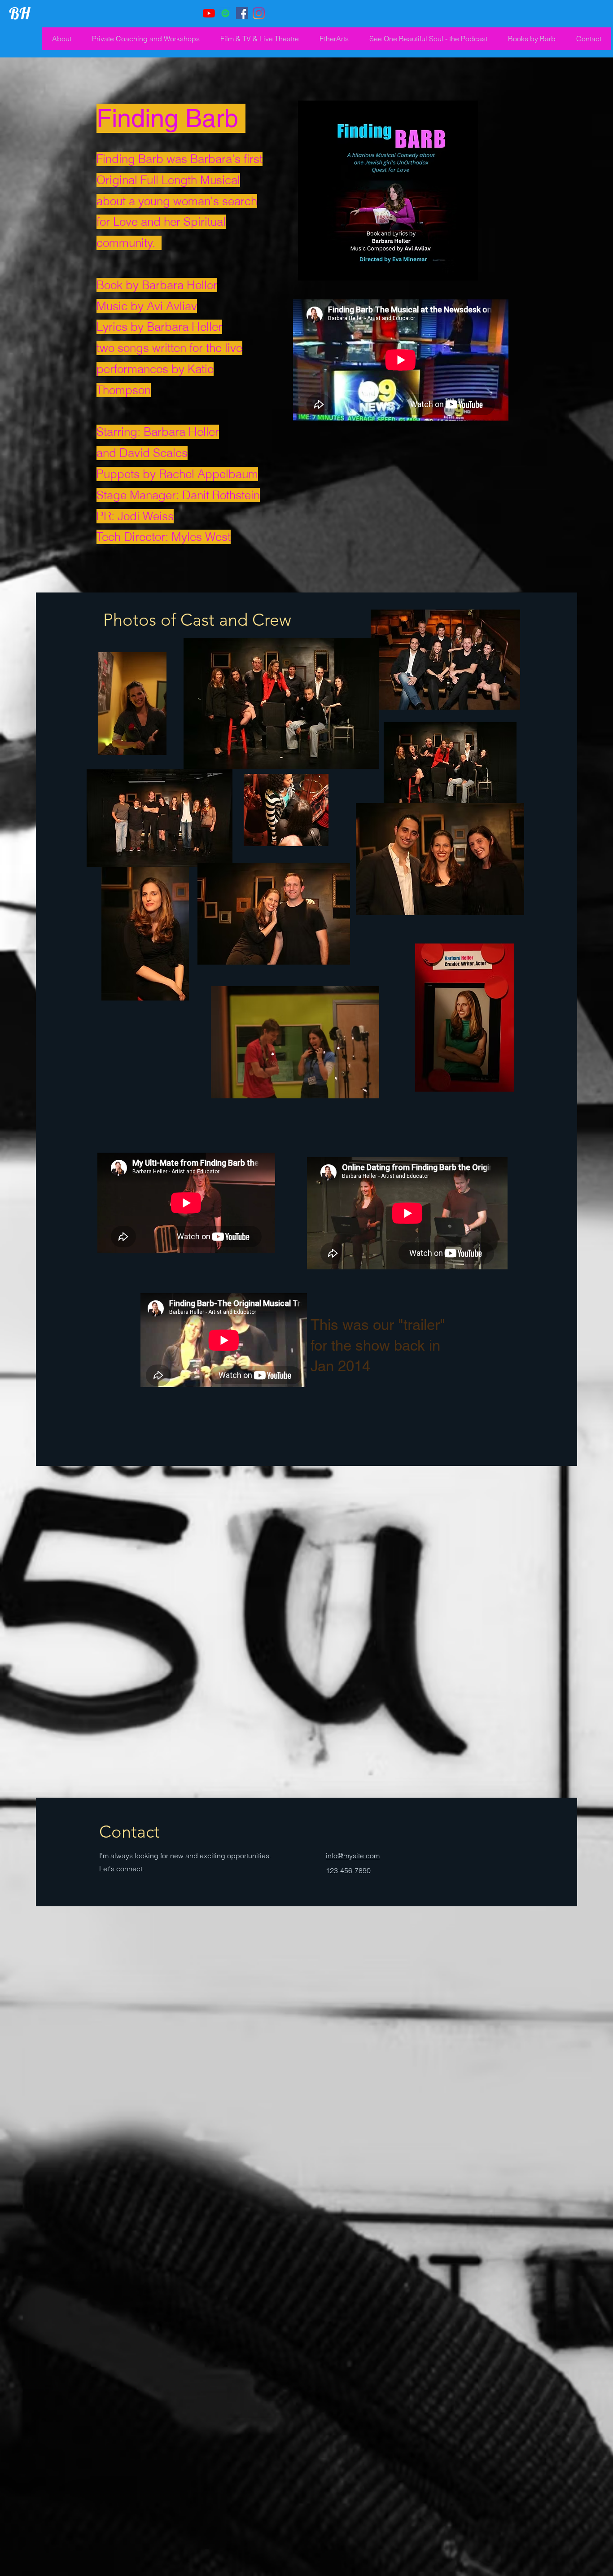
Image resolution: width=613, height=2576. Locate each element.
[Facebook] (242, 13)
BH (20, 13)
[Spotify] (225, 13)
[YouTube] (209, 13)
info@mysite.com (353, 1856)
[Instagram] (259, 13)
